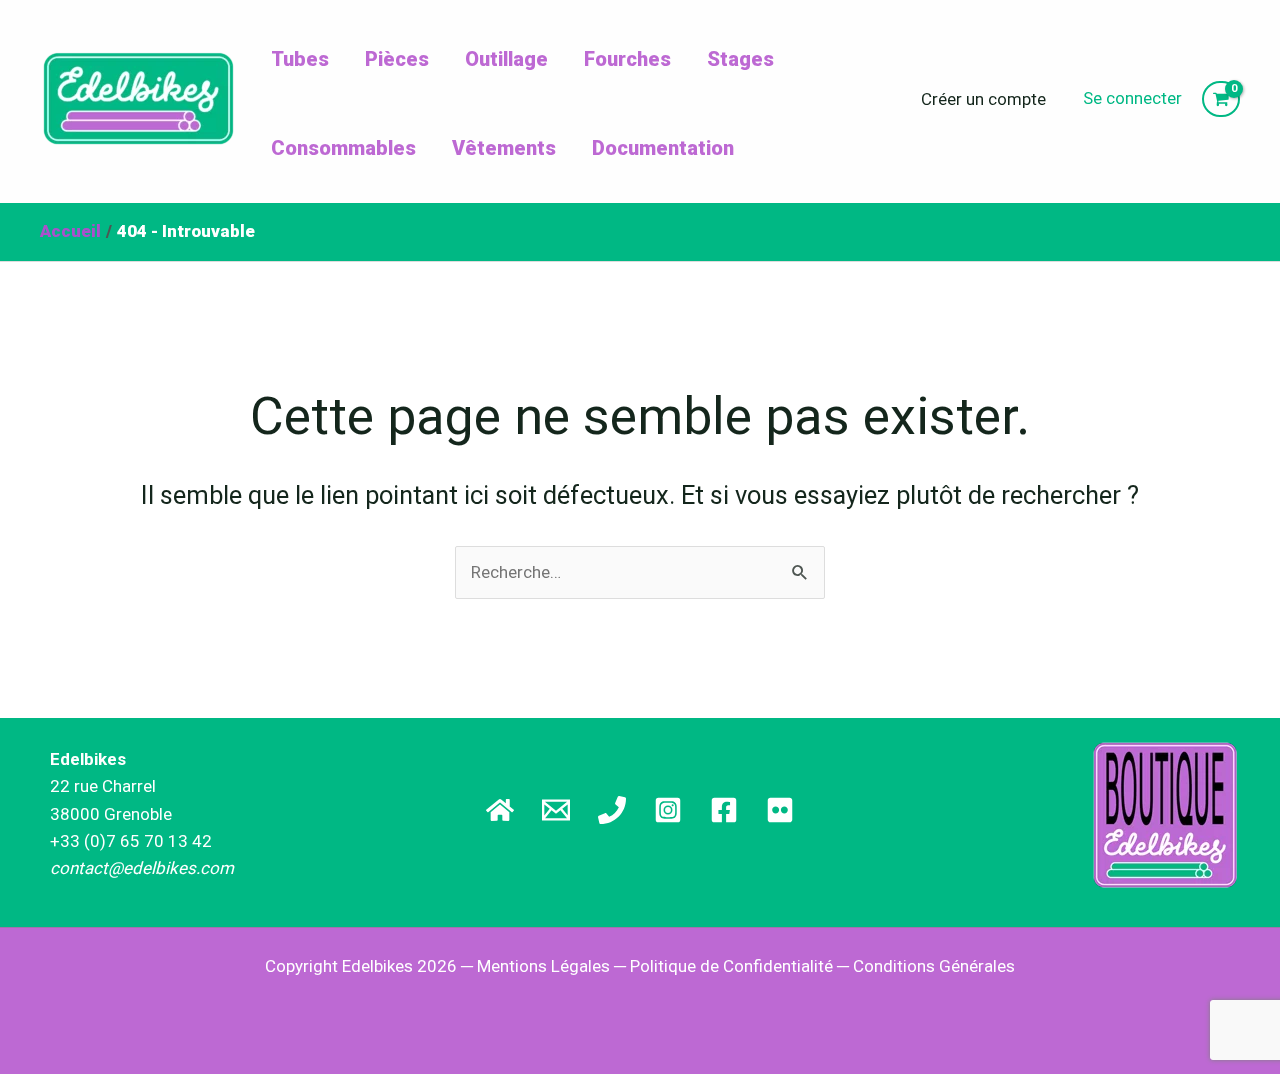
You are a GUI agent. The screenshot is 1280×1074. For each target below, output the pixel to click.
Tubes (300, 59)
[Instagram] (668, 810)
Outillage (506, 59)
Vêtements (504, 148)
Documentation (663, 148)
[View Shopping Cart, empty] (1221, 99)
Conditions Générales (934, 966)
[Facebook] (724, 810)
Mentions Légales (543, 966)
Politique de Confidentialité (731, 966)
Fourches (627, 59)
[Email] (556, 810)
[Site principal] (500, 810)
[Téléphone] (612, 810)
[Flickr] (780, 810)
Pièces (397, 59)
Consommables (343, 148)
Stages (740, 59)
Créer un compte (983, 99)
